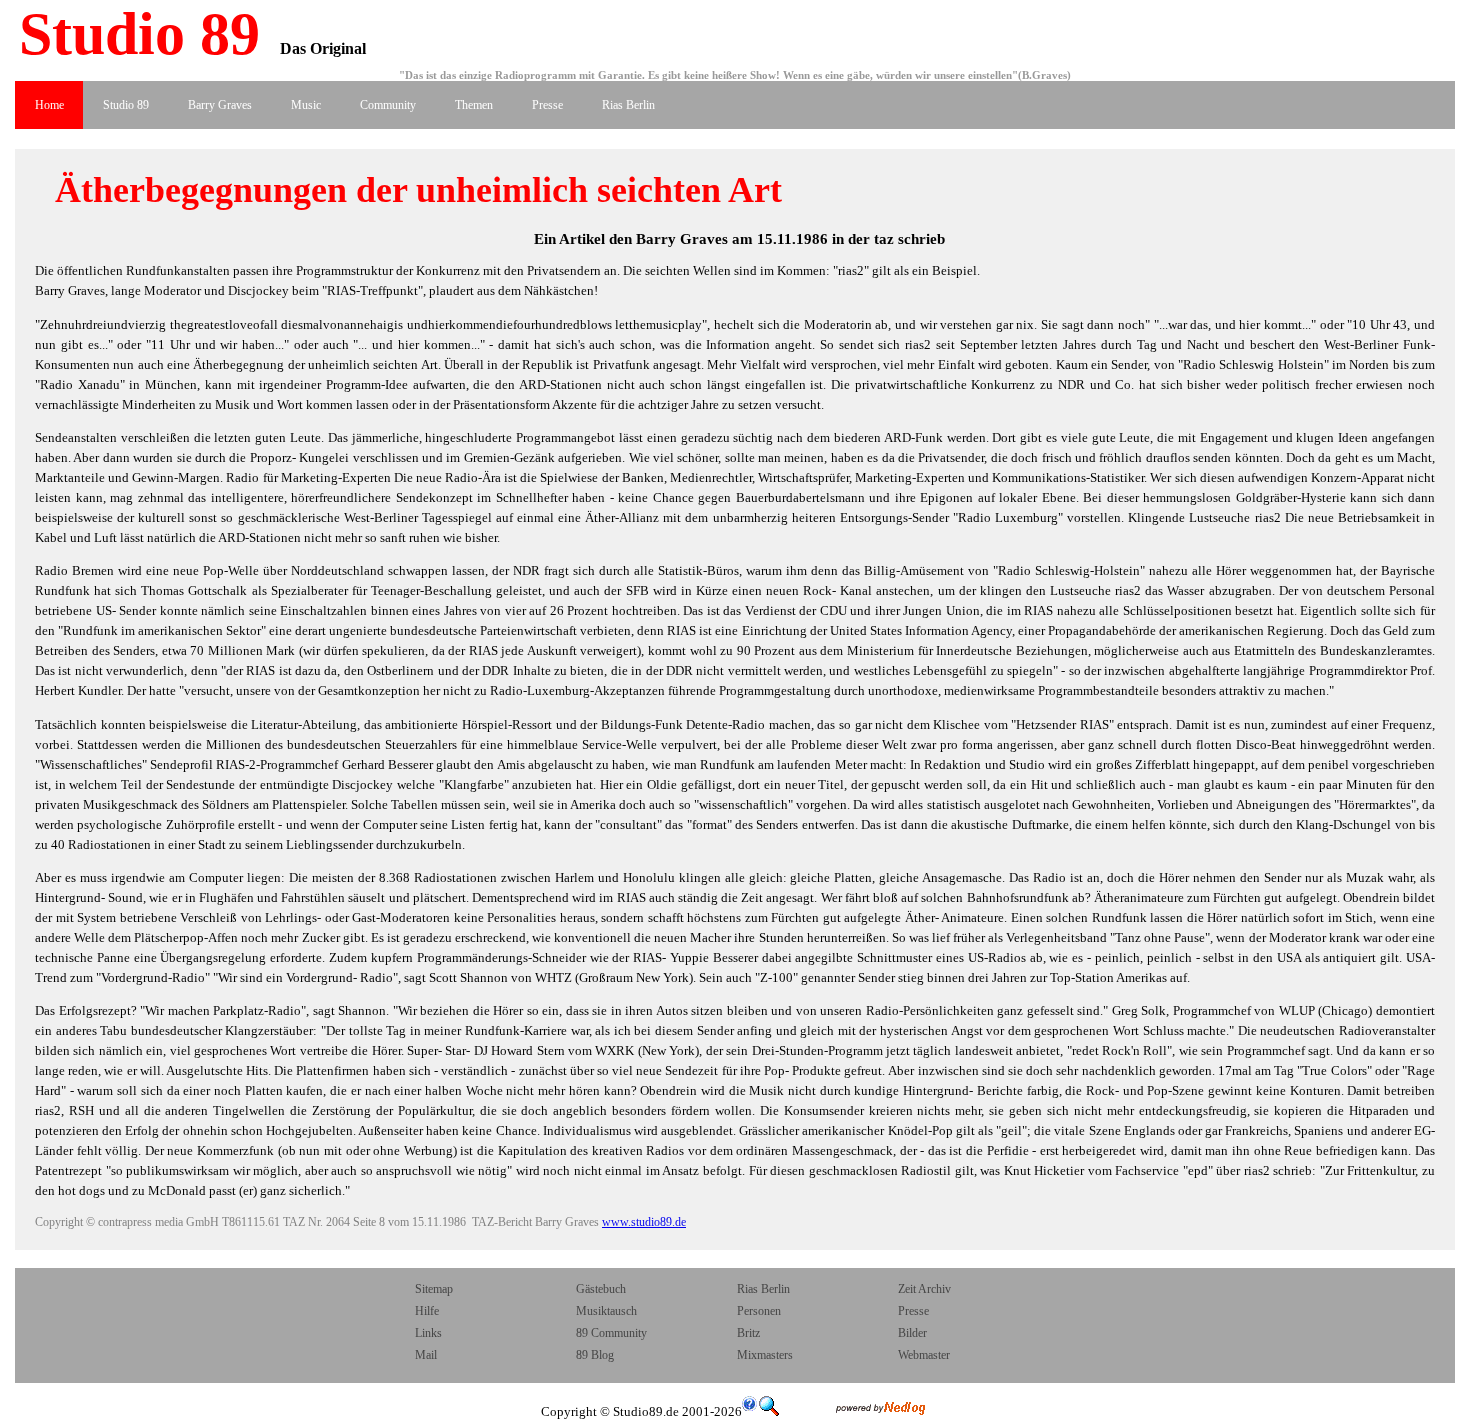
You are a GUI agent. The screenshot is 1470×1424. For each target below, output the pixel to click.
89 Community (611, 1333)
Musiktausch (606, 1311)
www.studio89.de (644, 1222)
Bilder (912, 1333)
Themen (474, 105)
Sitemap (434, 1289)
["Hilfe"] (750, 1411)
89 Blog (595, 1355)
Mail (427, 1355)
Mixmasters (765, 1355)
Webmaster (924, 1355)
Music (306, 105)
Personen (759, 1311)
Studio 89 (132, 34)
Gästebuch (601, 1289)
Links (428, 1333)
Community (388, 105)
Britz (748, 1333)
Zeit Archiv (924, 1289)
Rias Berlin (628, 105)
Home (49, 105)
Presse (547, 105)
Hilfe (427, 1311)
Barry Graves (220, 105)
